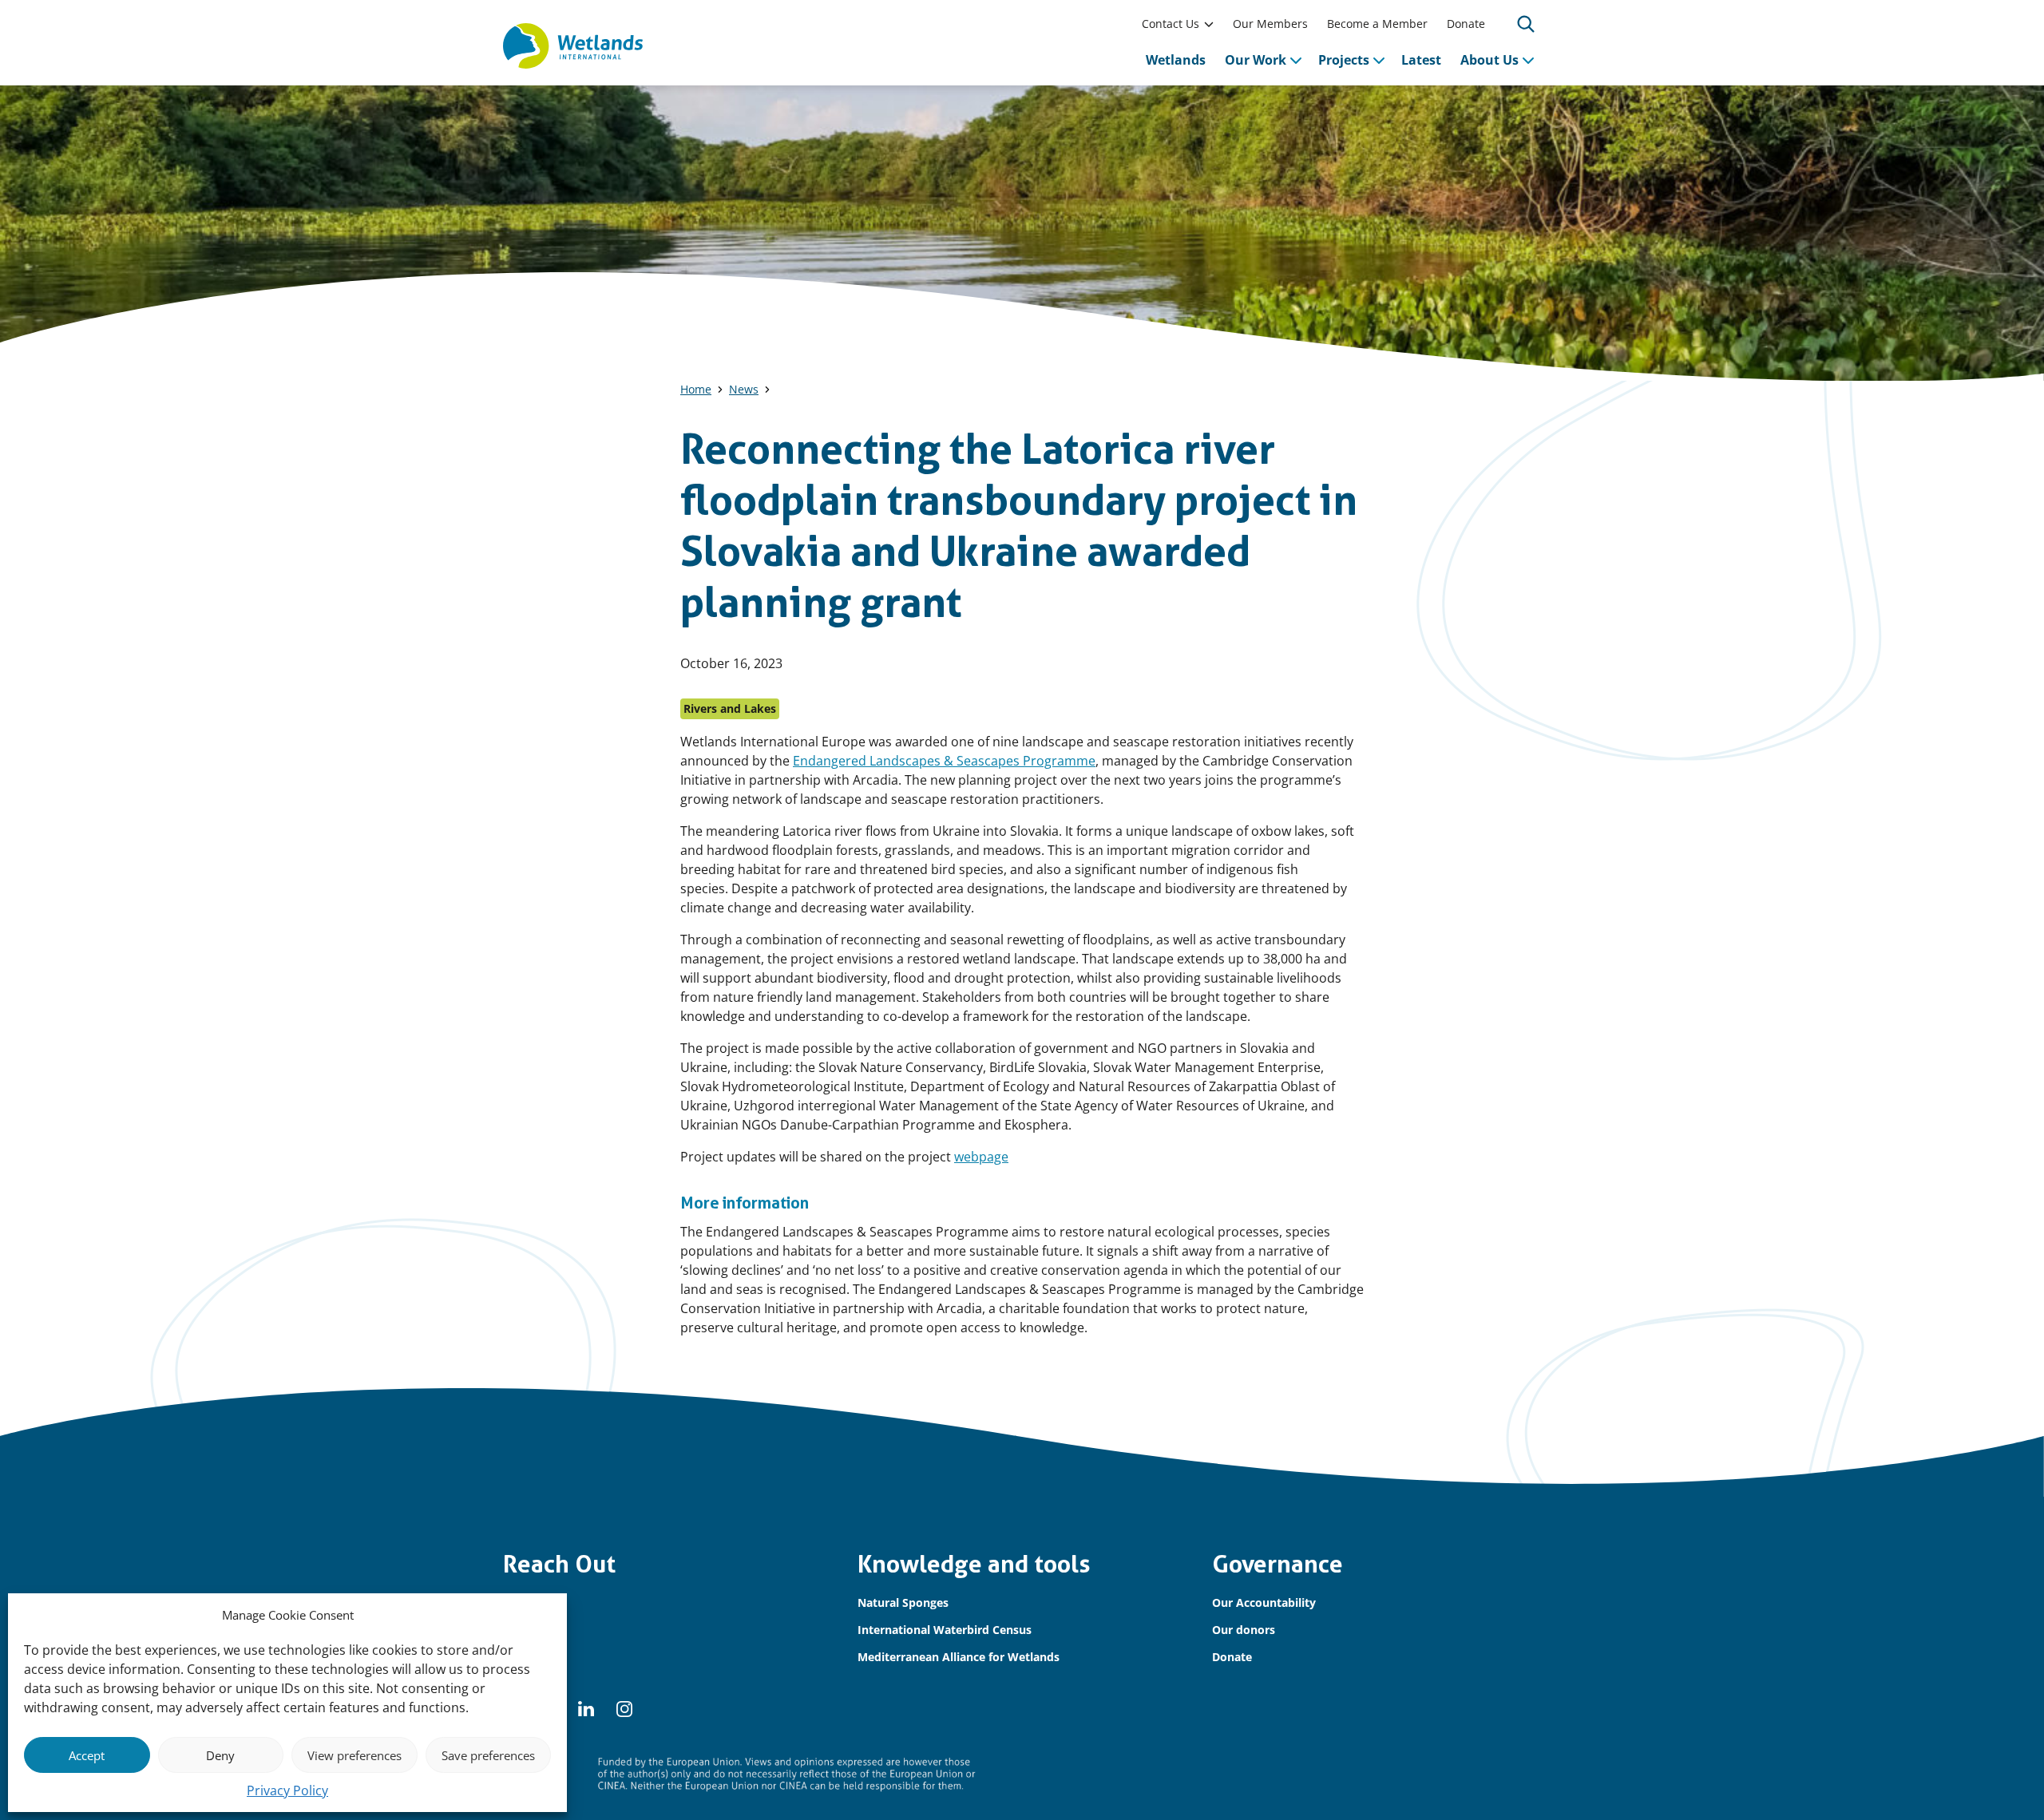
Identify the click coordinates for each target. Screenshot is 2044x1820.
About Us (1489, 60)
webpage (981, 1157)
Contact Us (1171, 24)
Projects (1344, 60)
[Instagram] (624, 1709)
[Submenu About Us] (1528, 60)
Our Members (1270, 24)
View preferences (355, 1755)
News (744, 389)
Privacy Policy (287, 1790)
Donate (1466, 24)
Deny (220, 1755)
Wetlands (1176, 60)
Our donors (1244, 1630)
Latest (1421, 60)
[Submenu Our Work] (1296, 60)
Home (696, 389)
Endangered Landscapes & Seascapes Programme (944, 761)
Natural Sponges (903, 1602)
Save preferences (488, 1755)
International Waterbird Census (945, 1630)
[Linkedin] (586, 1709)
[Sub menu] (1209, 24)
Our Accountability (1264, 1602)
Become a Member (1377, 24)
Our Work (1256, 60)
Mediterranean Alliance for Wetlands (959, 1657)
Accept (87, 1755)
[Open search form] (1526, 24)
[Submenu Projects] (1379, 60)
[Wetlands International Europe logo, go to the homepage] (573, 46)
